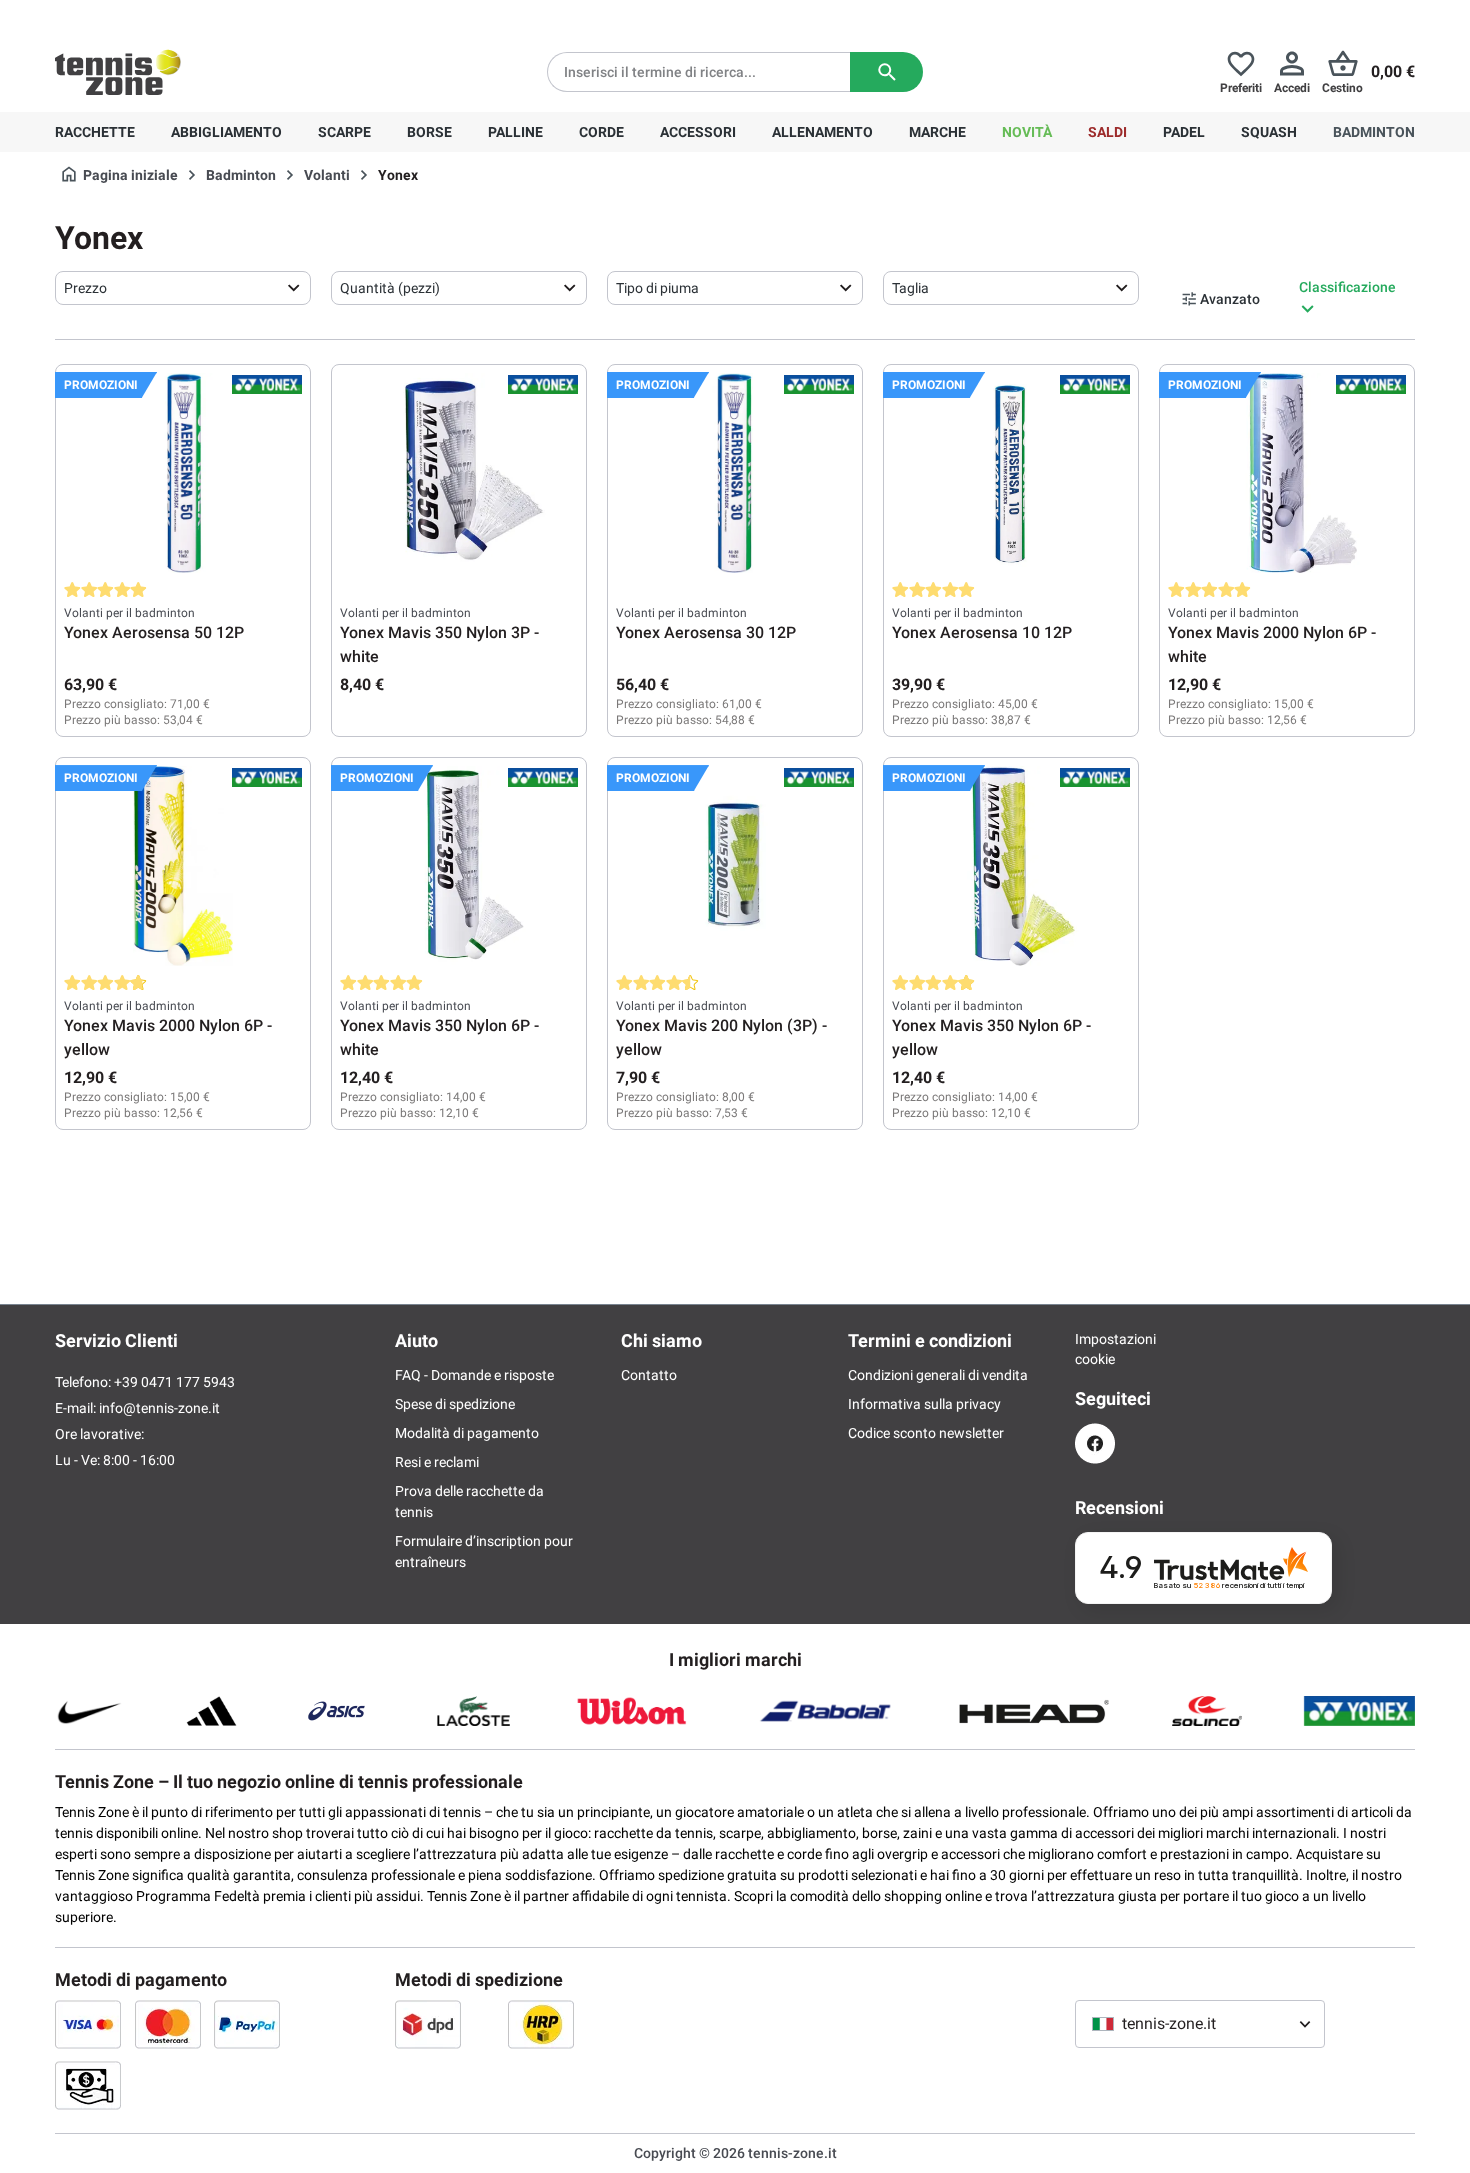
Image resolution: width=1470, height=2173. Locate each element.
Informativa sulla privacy (924, 1404)
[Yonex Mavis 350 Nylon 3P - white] (459, 473)
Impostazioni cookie (1095, 1349)
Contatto (649, 1375)
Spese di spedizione (455, 1404)
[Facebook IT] (1095, 1443)
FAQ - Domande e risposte (474, 1375)
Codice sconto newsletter (926, 1433)
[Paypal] (247, 2024)
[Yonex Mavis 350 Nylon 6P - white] (459, 866)
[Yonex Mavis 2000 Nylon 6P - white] (1287, 473)
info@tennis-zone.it (159, 1408)
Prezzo (85, 288)
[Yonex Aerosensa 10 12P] (1011, 473)
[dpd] (428, 2024)
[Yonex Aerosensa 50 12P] (183, 473)
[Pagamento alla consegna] (88, 2085)
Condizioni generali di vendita (938, 1375)
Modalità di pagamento (467, 1433)
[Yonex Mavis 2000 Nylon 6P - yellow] (183, 866)
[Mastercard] (168, 2024)
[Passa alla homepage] (118, 72)
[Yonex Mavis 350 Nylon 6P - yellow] (1011, 866)
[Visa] (88, 2024)
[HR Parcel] (541, 2024)
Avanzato (1230, 299)
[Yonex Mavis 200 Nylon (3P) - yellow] (735, 866)
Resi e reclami (437, 1462)
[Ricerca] (886, 72)
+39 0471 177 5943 (209, 16)
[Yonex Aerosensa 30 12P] (735, 473)
